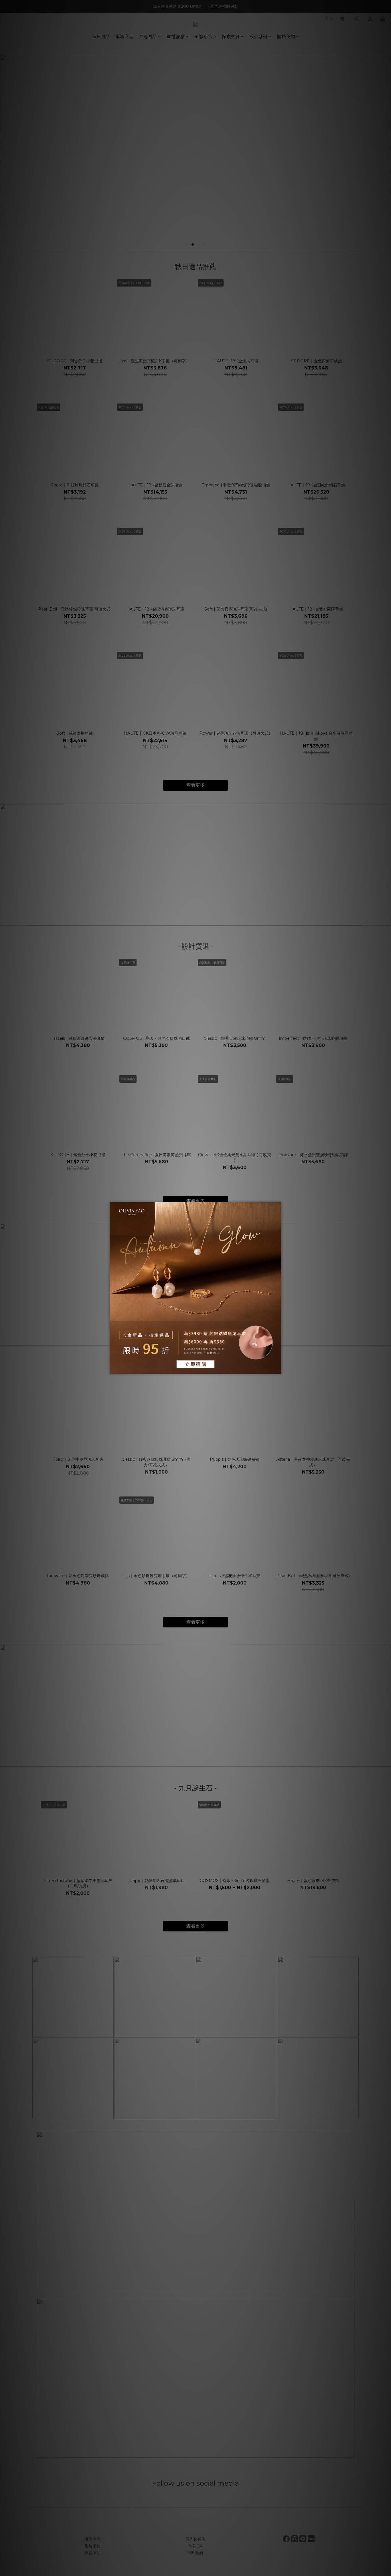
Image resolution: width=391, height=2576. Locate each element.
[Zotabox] (278, 1369)
